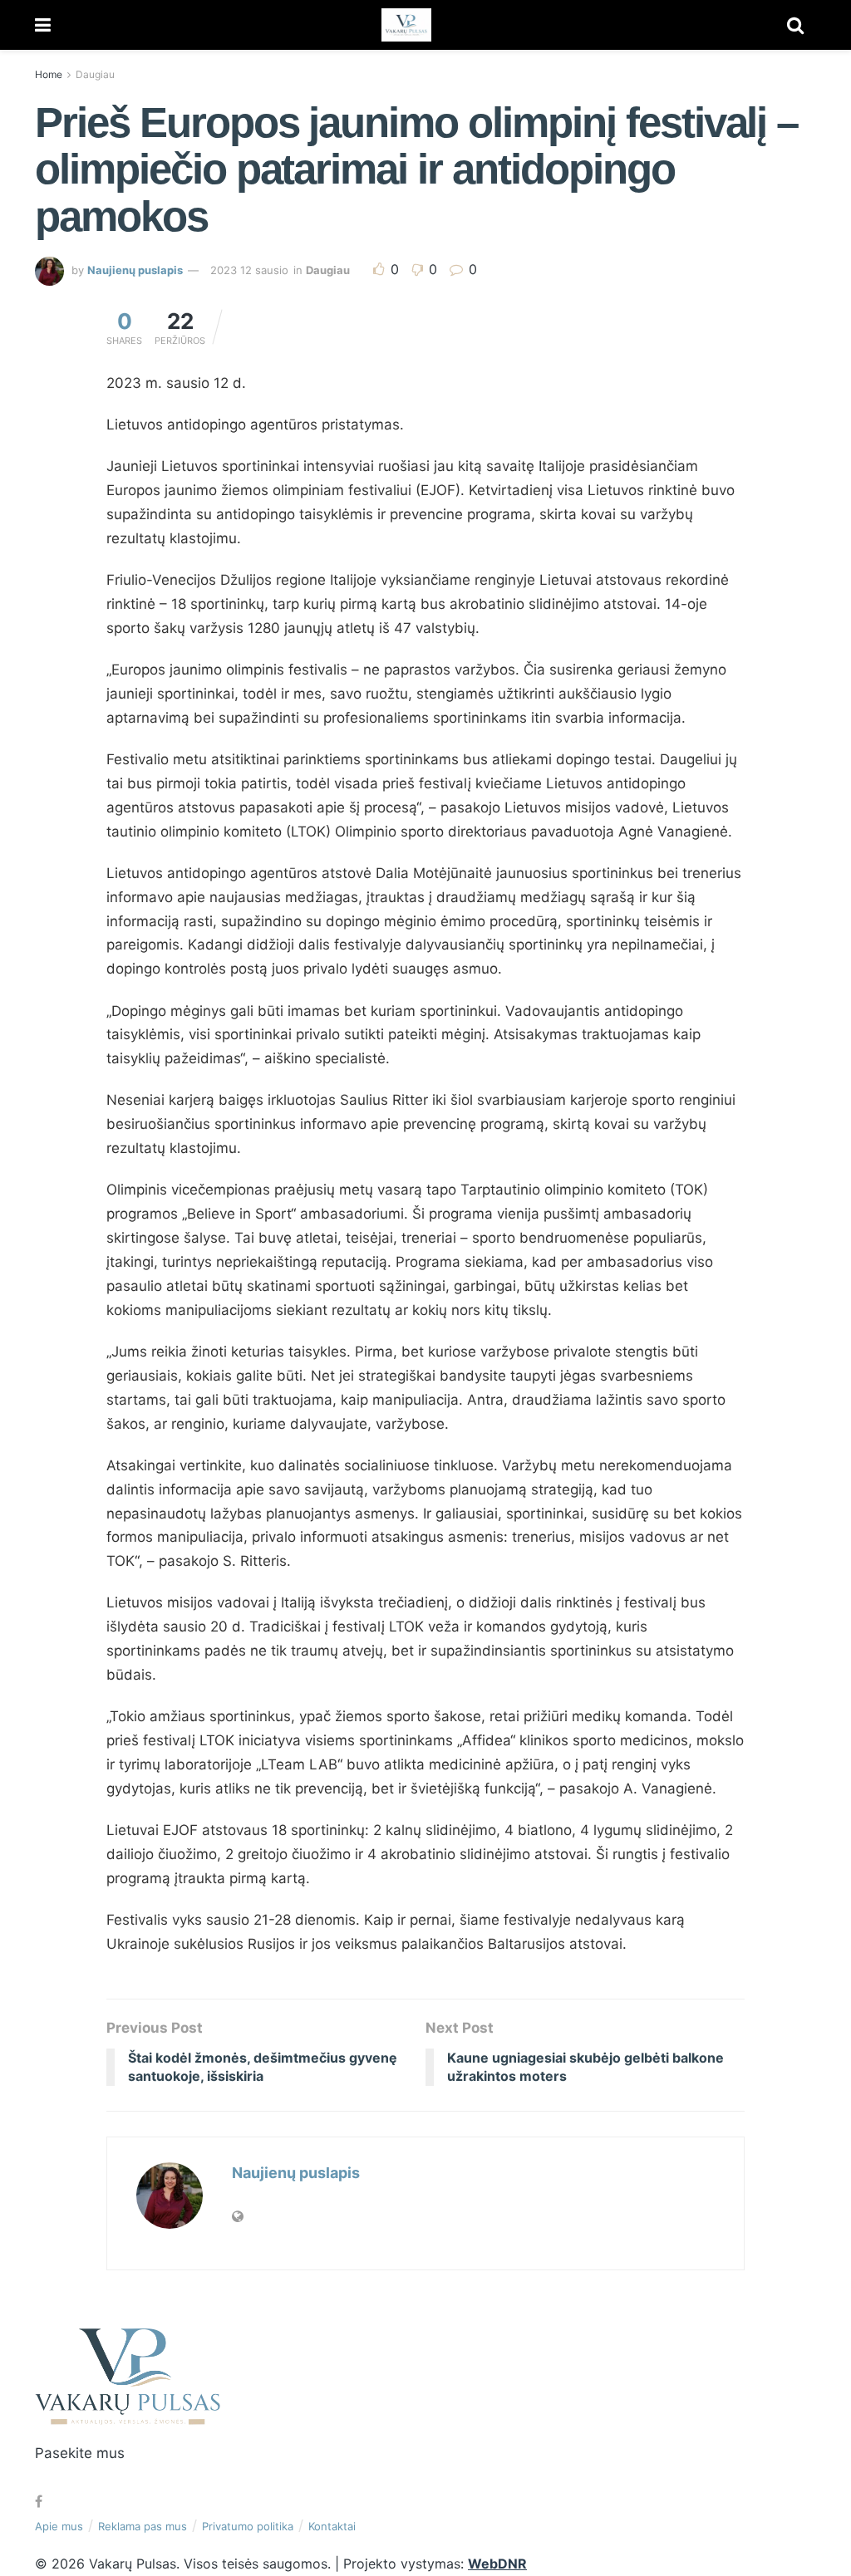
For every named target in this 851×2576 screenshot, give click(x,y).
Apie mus (59, 2526)
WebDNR (497, 2564)
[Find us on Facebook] (39, 2502)
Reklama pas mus (143, 2526)
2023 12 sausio (249, 270)
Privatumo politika (248, 2526)
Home (49, 74)
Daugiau (95, 74)
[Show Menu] (43, 25)
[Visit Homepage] (406, 25)
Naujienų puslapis (135, 270)
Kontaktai (332, 2526)
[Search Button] (795, 25)
